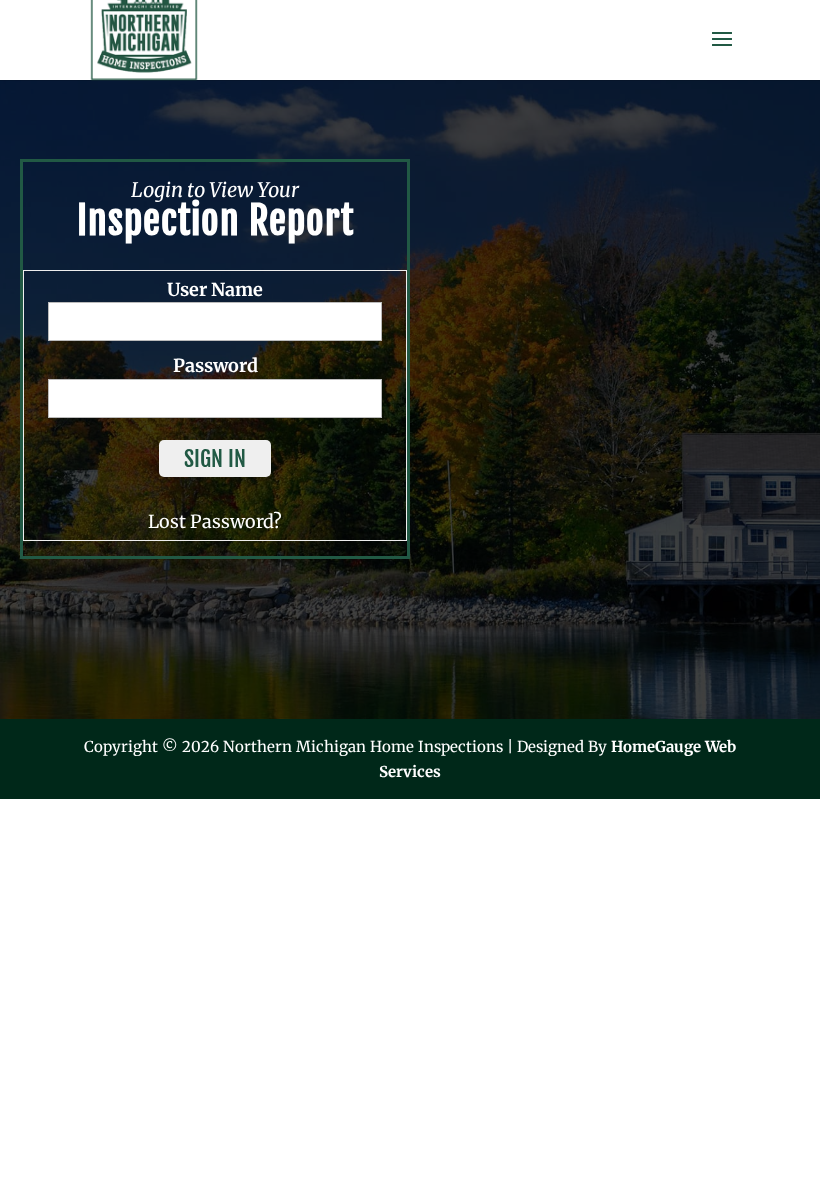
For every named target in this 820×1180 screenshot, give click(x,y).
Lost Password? (215, 521)
